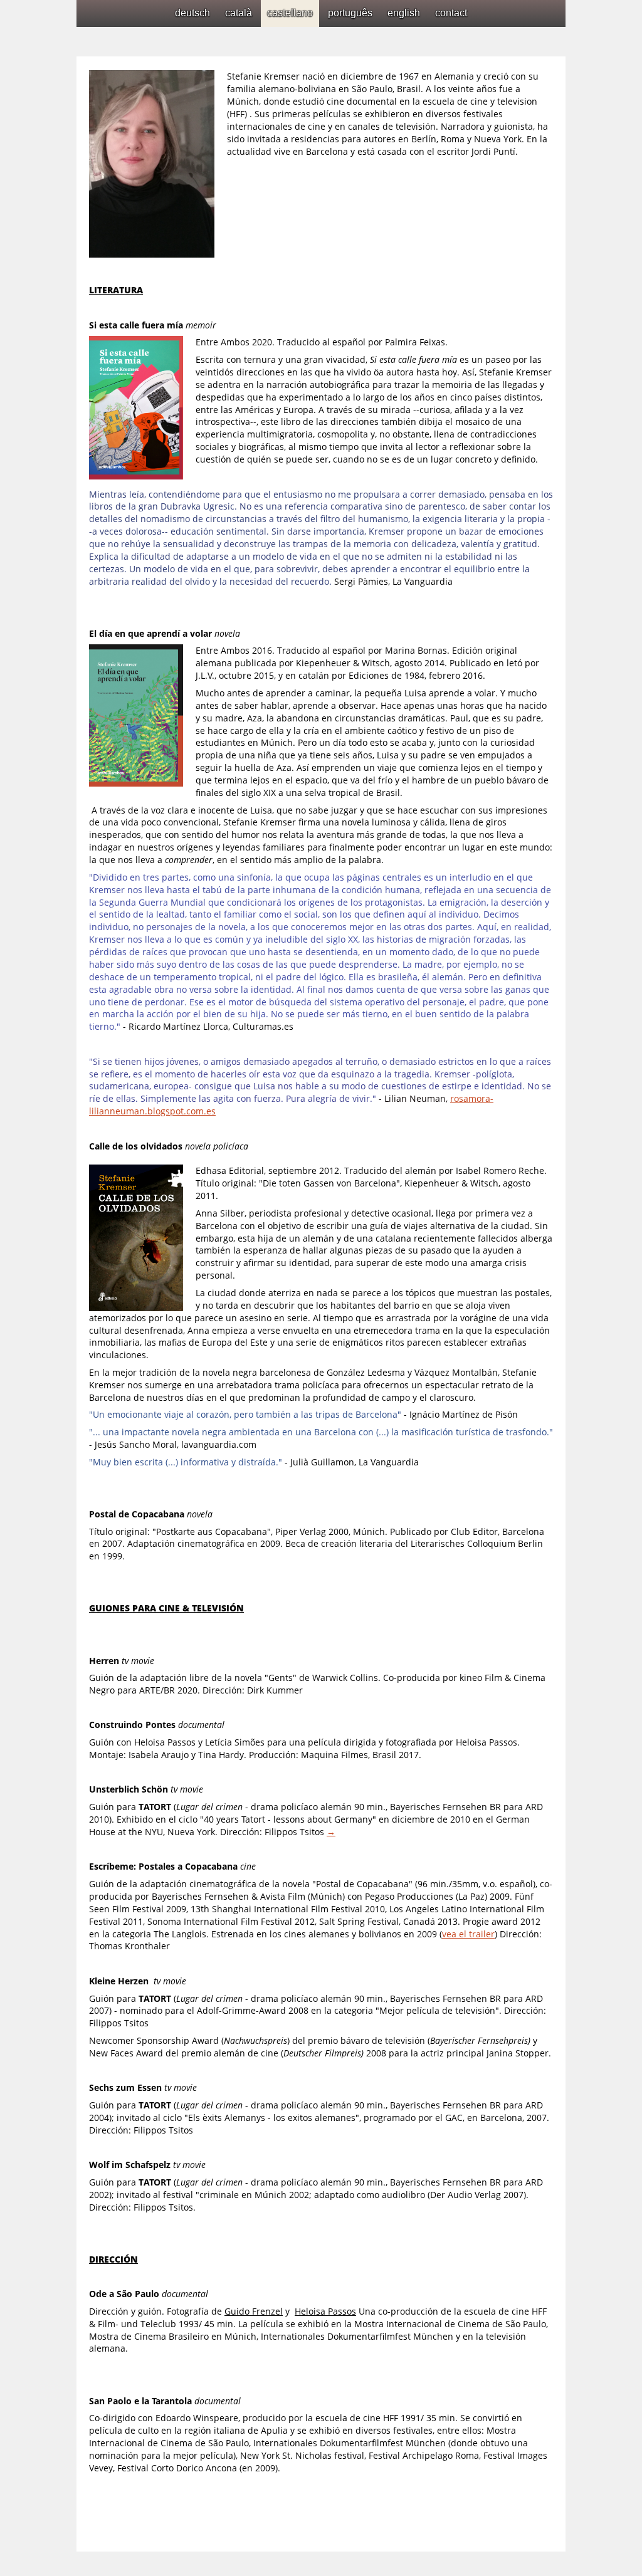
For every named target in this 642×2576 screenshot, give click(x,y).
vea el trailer (468, 1934)
